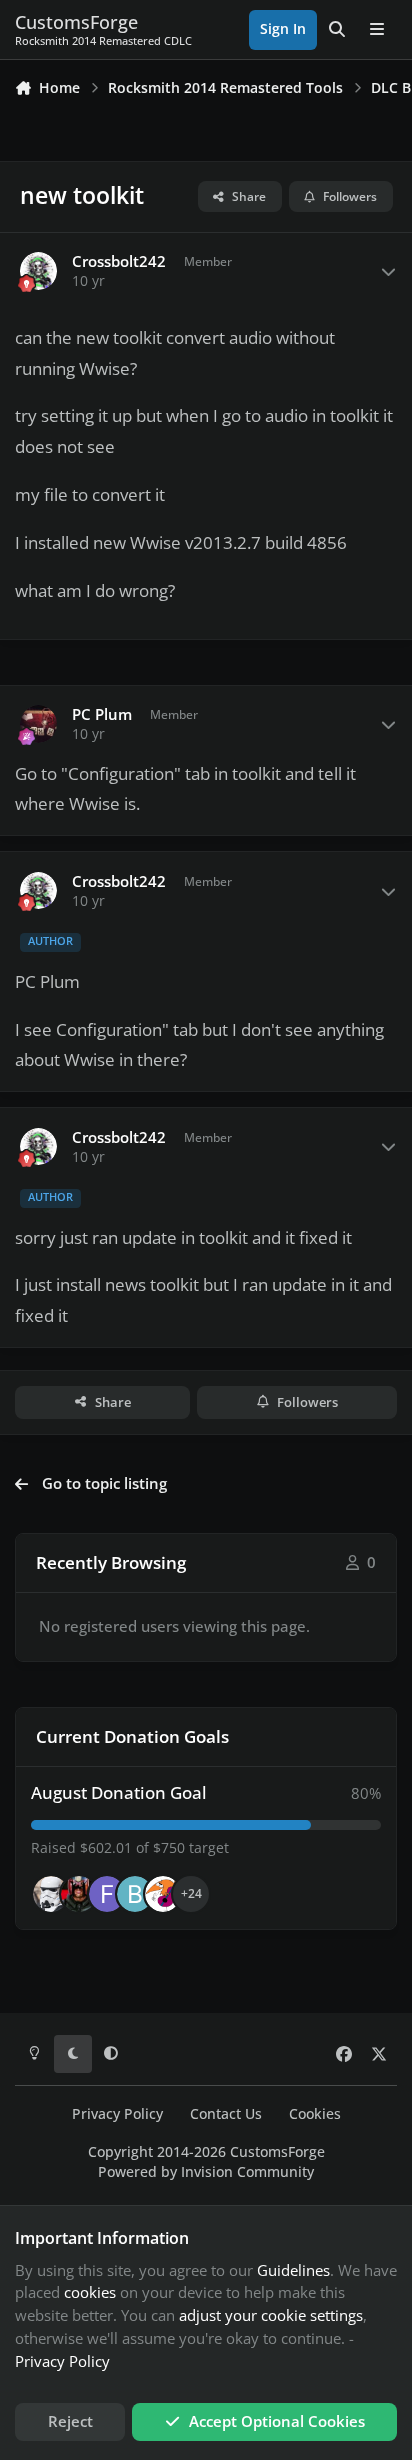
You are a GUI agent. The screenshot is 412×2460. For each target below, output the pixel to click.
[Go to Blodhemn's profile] (135, 1894)
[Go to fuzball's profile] (107, 1894)
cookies (90, 2292)
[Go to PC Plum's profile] (39, 724)
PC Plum (102, 714)
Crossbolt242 (119, 261)
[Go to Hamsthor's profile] (51, 1894)
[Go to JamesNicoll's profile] (79, 1894)
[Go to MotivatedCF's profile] (163, 1894)
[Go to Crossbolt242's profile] (39, 271)
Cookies (315, 2114)
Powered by (206, 2172)
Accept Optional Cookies (277, 2421)
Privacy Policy (117, 2114)
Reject (70, 2421)
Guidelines (293, 2270)
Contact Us (226, 2114)
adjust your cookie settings (271, 2315)
